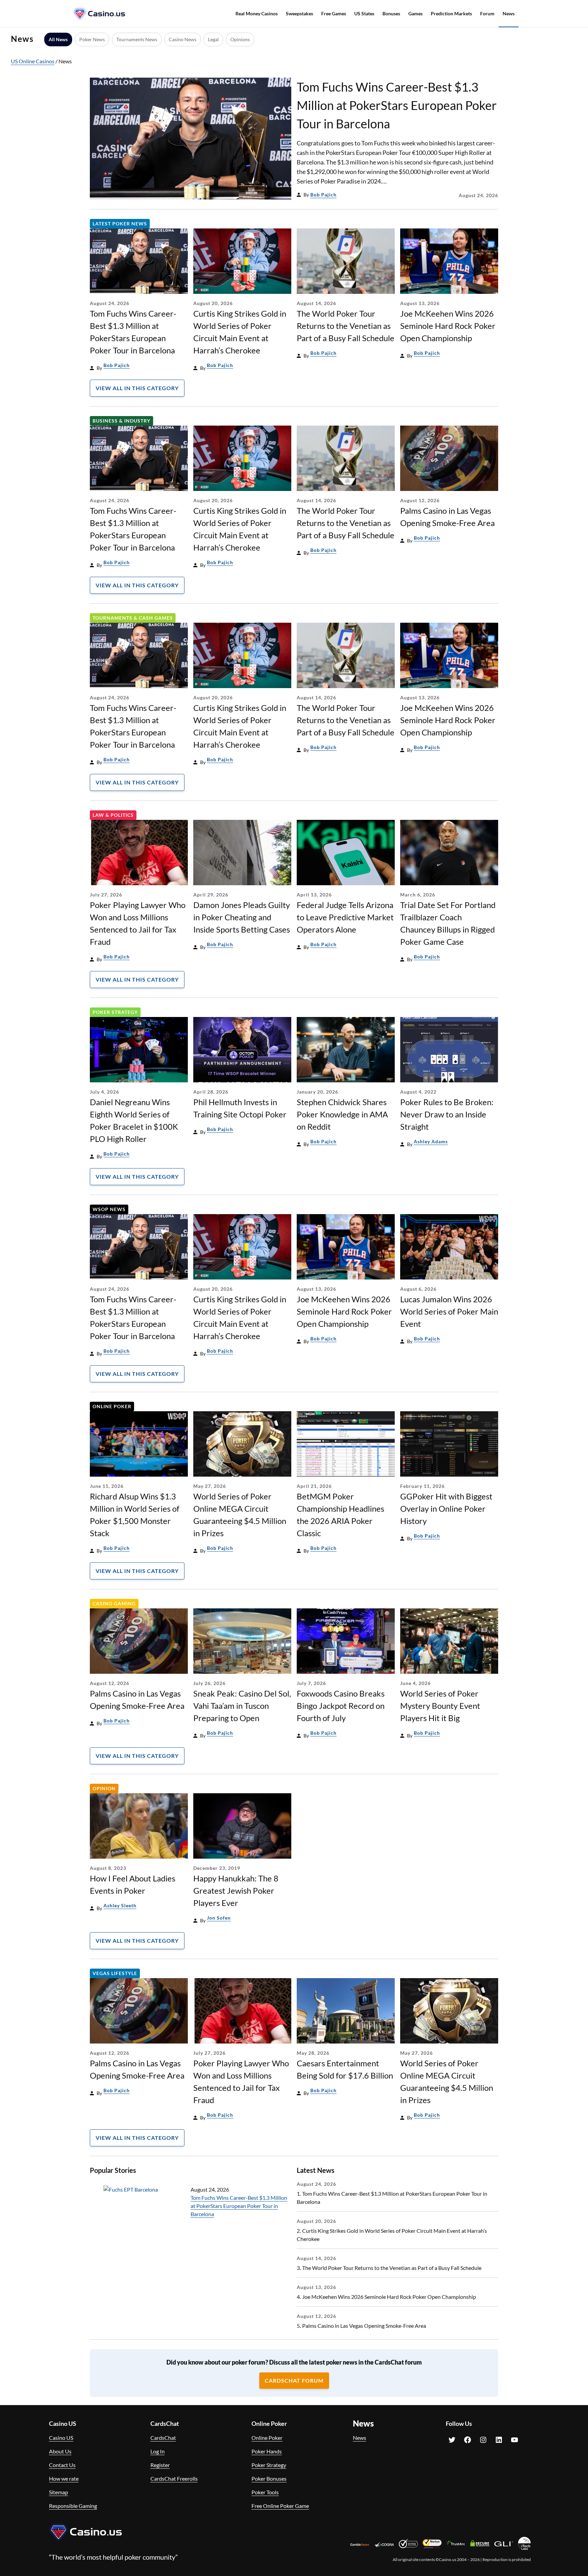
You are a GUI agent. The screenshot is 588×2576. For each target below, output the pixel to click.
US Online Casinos (33, 61)
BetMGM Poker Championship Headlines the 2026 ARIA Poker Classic (340, 1515)
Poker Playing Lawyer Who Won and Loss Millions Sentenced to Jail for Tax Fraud (138, 923)
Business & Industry (121, 421)
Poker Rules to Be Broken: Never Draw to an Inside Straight (447, 1114)
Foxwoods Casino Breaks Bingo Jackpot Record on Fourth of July (341, 1706)
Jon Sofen (219, 1918)
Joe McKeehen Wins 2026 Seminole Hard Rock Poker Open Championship (448, 326)
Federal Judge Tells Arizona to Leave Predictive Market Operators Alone (345, 917)
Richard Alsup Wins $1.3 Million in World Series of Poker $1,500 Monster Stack (135, 1515)
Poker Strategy (115, 1012)
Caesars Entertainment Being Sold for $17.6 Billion (345, 2069)
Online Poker (112, 1406)
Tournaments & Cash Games (133, 618)
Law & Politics (113, 815)
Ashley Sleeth (120, 1905)
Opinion (104, 1788)
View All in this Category (137, 388)
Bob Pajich (323, 195)
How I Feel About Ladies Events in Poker (133, 1884)
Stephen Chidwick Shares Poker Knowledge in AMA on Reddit (342, 1114)
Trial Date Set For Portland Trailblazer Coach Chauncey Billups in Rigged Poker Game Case (448, 923)
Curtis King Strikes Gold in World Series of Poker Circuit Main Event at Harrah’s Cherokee (240, 332)
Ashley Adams (431, 1141)
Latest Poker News (120, 224)
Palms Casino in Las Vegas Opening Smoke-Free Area (447, 517)
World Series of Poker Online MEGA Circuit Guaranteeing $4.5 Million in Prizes (240, 1515)
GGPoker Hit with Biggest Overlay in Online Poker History (446, 1508)
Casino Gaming (114, 1603)
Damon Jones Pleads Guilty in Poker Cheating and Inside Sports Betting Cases (242, 917)
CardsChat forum (294, 2380)
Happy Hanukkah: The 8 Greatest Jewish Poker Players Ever (236, 1890)
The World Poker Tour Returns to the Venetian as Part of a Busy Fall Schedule (346, 326)
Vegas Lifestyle (115, 1973)
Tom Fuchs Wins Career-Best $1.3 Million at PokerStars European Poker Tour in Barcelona (397, 105)
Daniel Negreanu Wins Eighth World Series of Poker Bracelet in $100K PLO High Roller (134, 1120)
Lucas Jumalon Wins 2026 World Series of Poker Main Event (449, 1311)
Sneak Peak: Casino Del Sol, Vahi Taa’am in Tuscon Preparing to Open (242, 1706)
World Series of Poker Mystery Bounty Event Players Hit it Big (440, 1706)
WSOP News (109, 1209)
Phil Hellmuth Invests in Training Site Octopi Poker (240, 1108)
